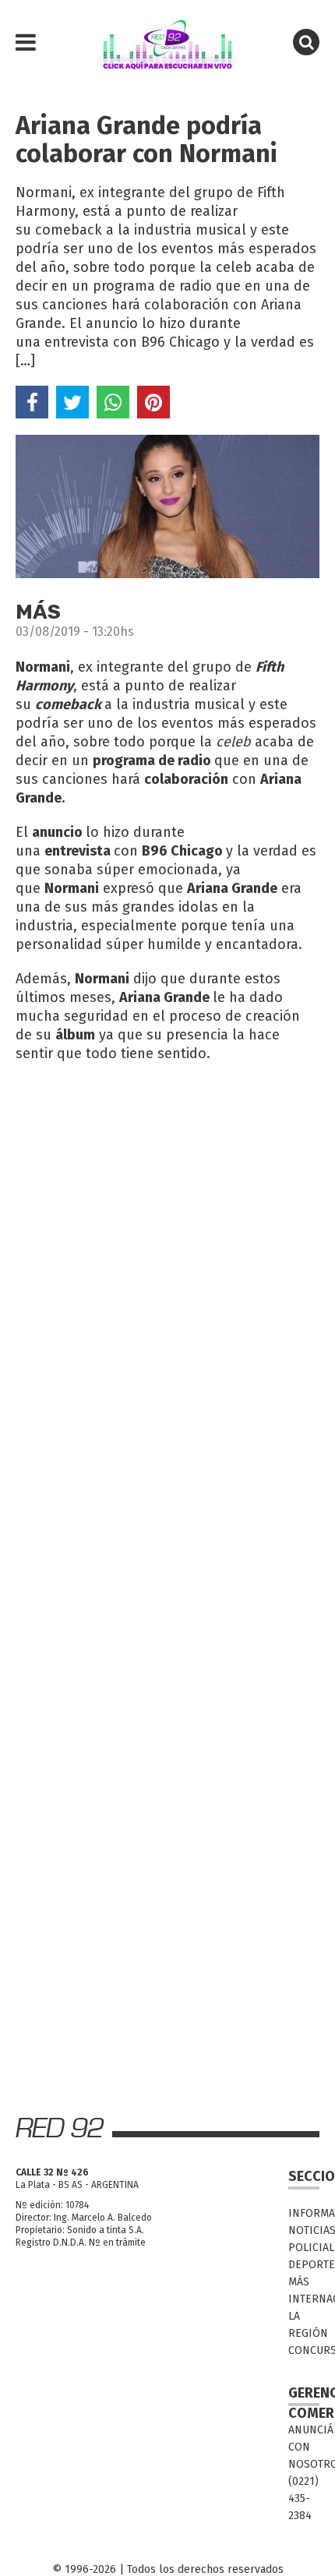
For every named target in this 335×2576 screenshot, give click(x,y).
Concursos (304, 2350)
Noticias (304, 2230)
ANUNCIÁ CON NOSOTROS (304, 2447)
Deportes (304, 2265)
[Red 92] (167, 43)
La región (304, 2325)
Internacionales (304, 2299)
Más (299, 2282)
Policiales (304, 2248)
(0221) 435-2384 (303, 2498)
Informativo (304, 2213)
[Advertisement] (167, 1247)
